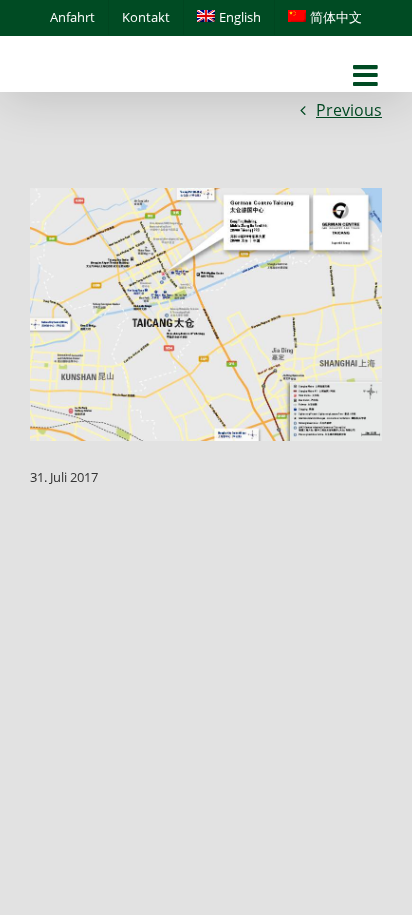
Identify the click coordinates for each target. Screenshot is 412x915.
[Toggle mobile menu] (367, 76)
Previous (349, 110)
